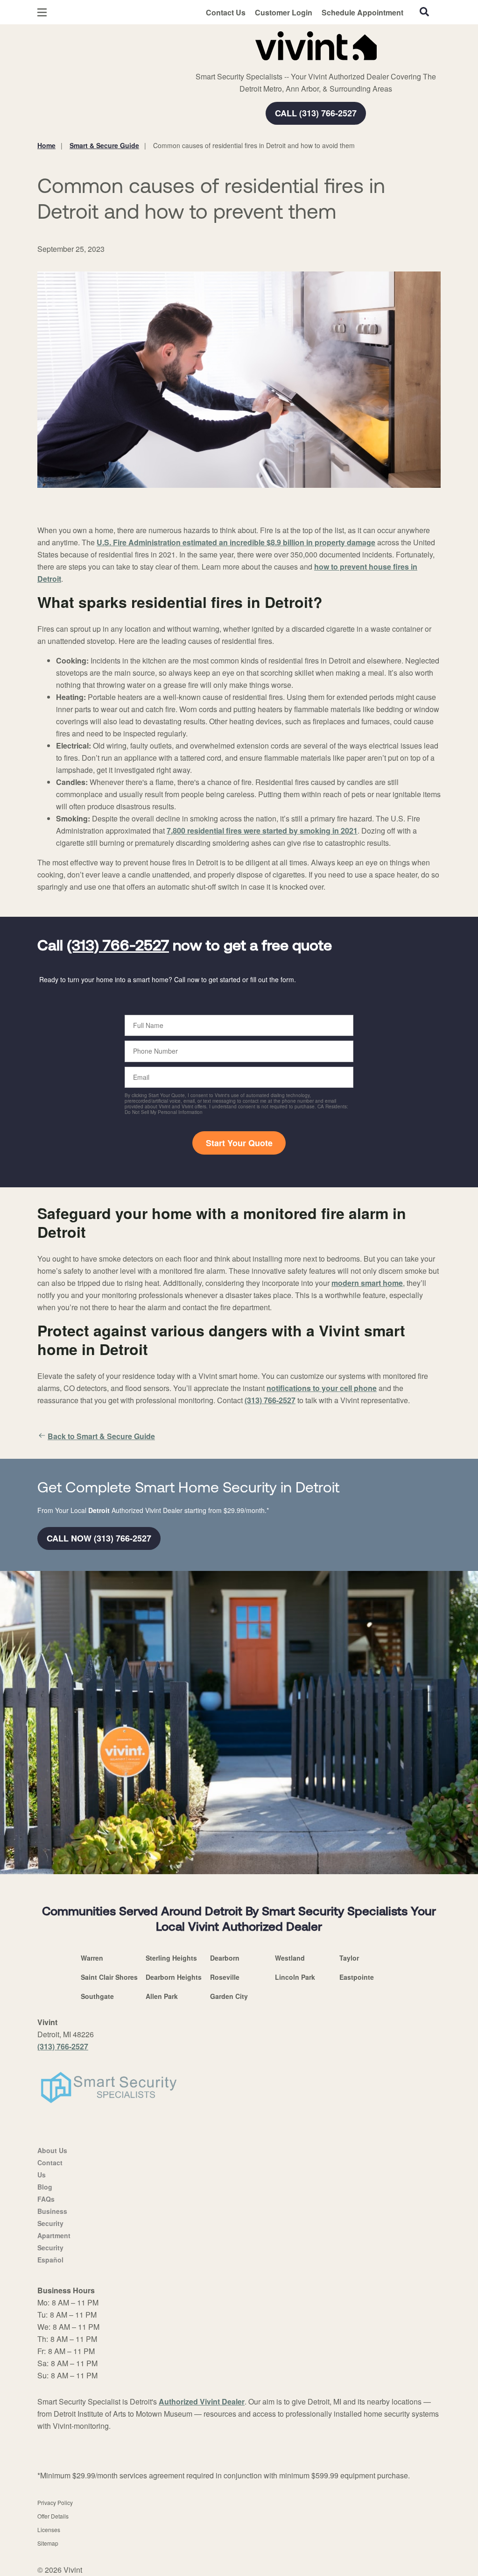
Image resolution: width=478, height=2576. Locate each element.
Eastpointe (357, 1977)
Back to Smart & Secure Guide (101, 1436)
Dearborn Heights (174, 1977)
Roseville (225, 1977)
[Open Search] (424, 12)
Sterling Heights (171, 1958)
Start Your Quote (239, 1143)
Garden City (229, 1996)
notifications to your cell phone (322, 1388)
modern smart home (367, 1283)
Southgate (97, 1996)
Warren (92, 1958)
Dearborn (225, 1958)
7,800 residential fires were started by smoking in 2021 (262, 831)
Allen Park (162, 1996)
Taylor (349, 1958)
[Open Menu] (42, 12)
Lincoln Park (295, 1977)
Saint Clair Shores (109, 1977)
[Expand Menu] (165, 44)
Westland (290, 1958)
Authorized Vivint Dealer (202, 2401)
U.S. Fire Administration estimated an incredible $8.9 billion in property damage (236, 542)
